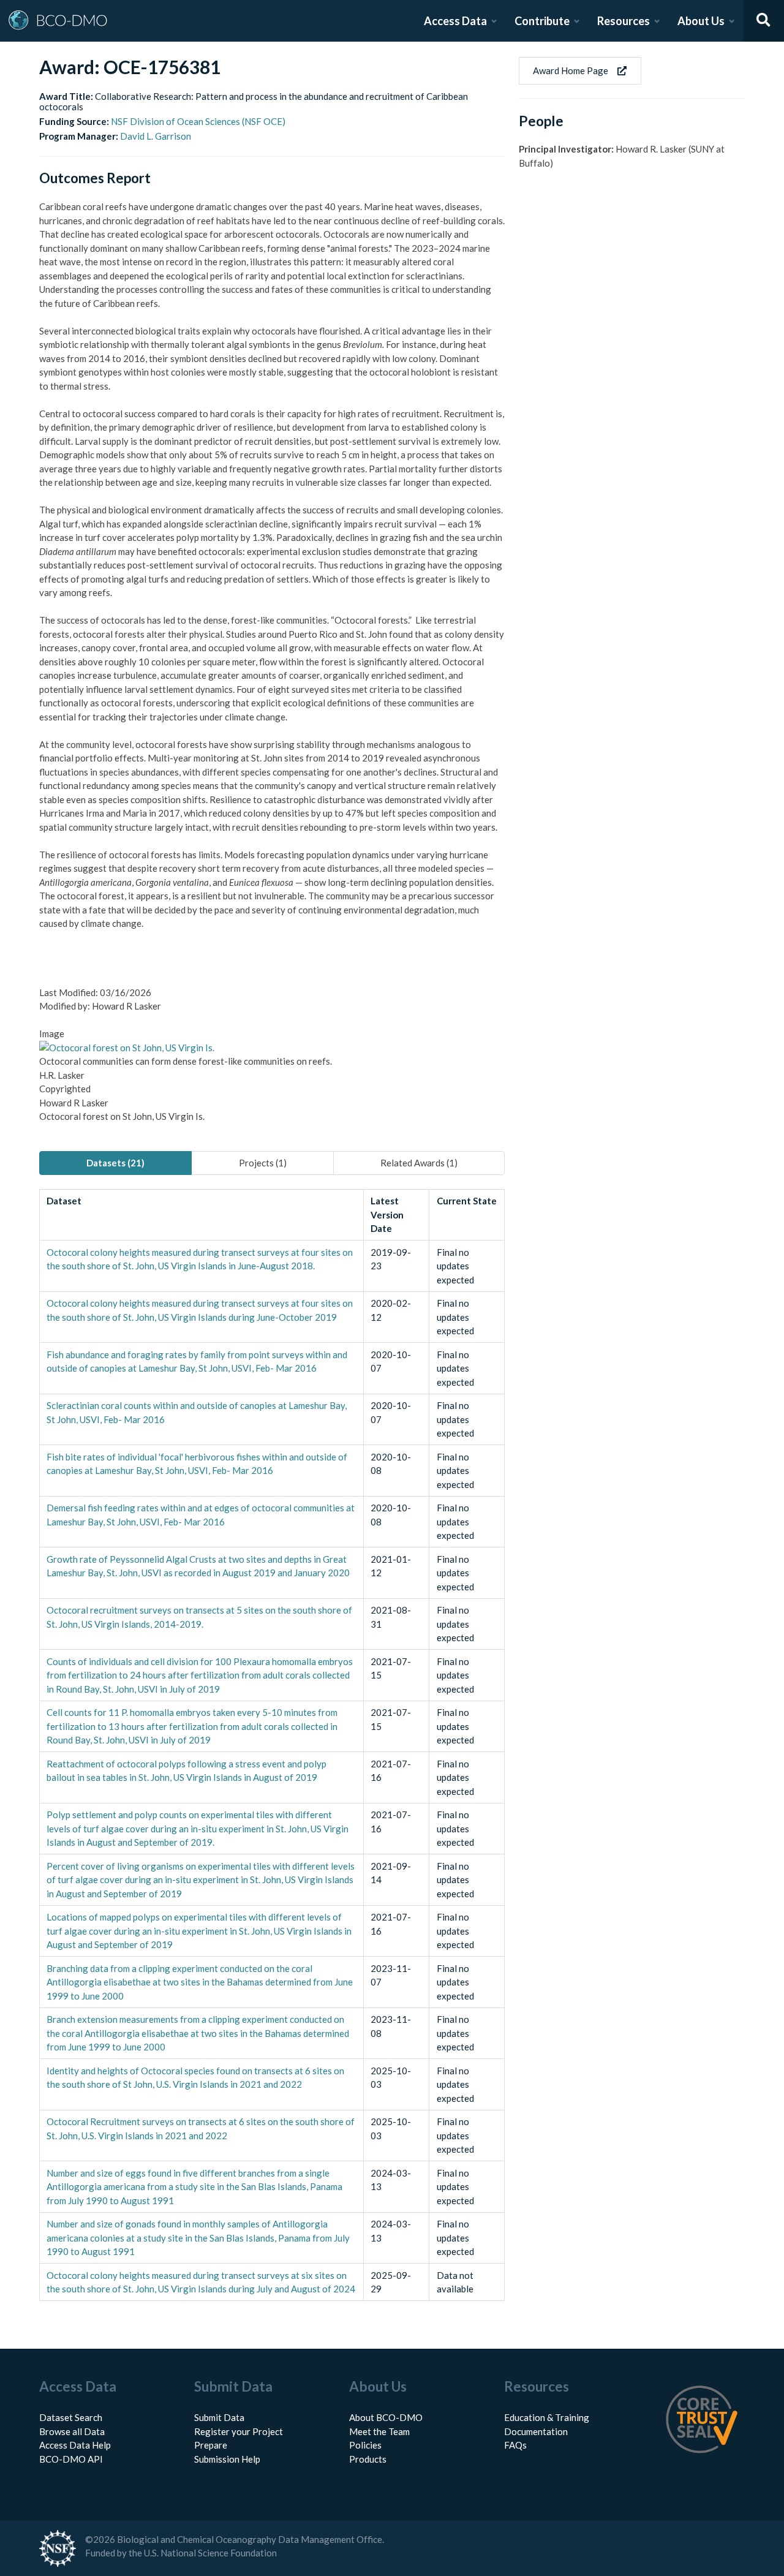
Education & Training (547, 2417)
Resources (624, 21)
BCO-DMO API (71, 2459)
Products (368, 2459)
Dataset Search (71, 2417)
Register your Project (239, 2431)
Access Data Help (75, 2445)
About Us (701, 21)
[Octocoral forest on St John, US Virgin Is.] (127, 1048)
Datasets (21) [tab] (115, 1163)
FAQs (515, 2445)
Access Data (455, 21)
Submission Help (227, 2459)
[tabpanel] (272, 1745)
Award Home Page (571, 70)
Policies (365, 2445)
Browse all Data (72, 2431)
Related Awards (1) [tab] (419, 1163)
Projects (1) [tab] (263, 1163)
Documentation (536, 2431)
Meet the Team (379, 2431)
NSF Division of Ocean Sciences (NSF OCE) (198, 121)
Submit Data (219, 2417)
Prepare (211, 2445)
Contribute (542, 21)
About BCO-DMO (386, 2417)
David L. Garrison (156, 136)
